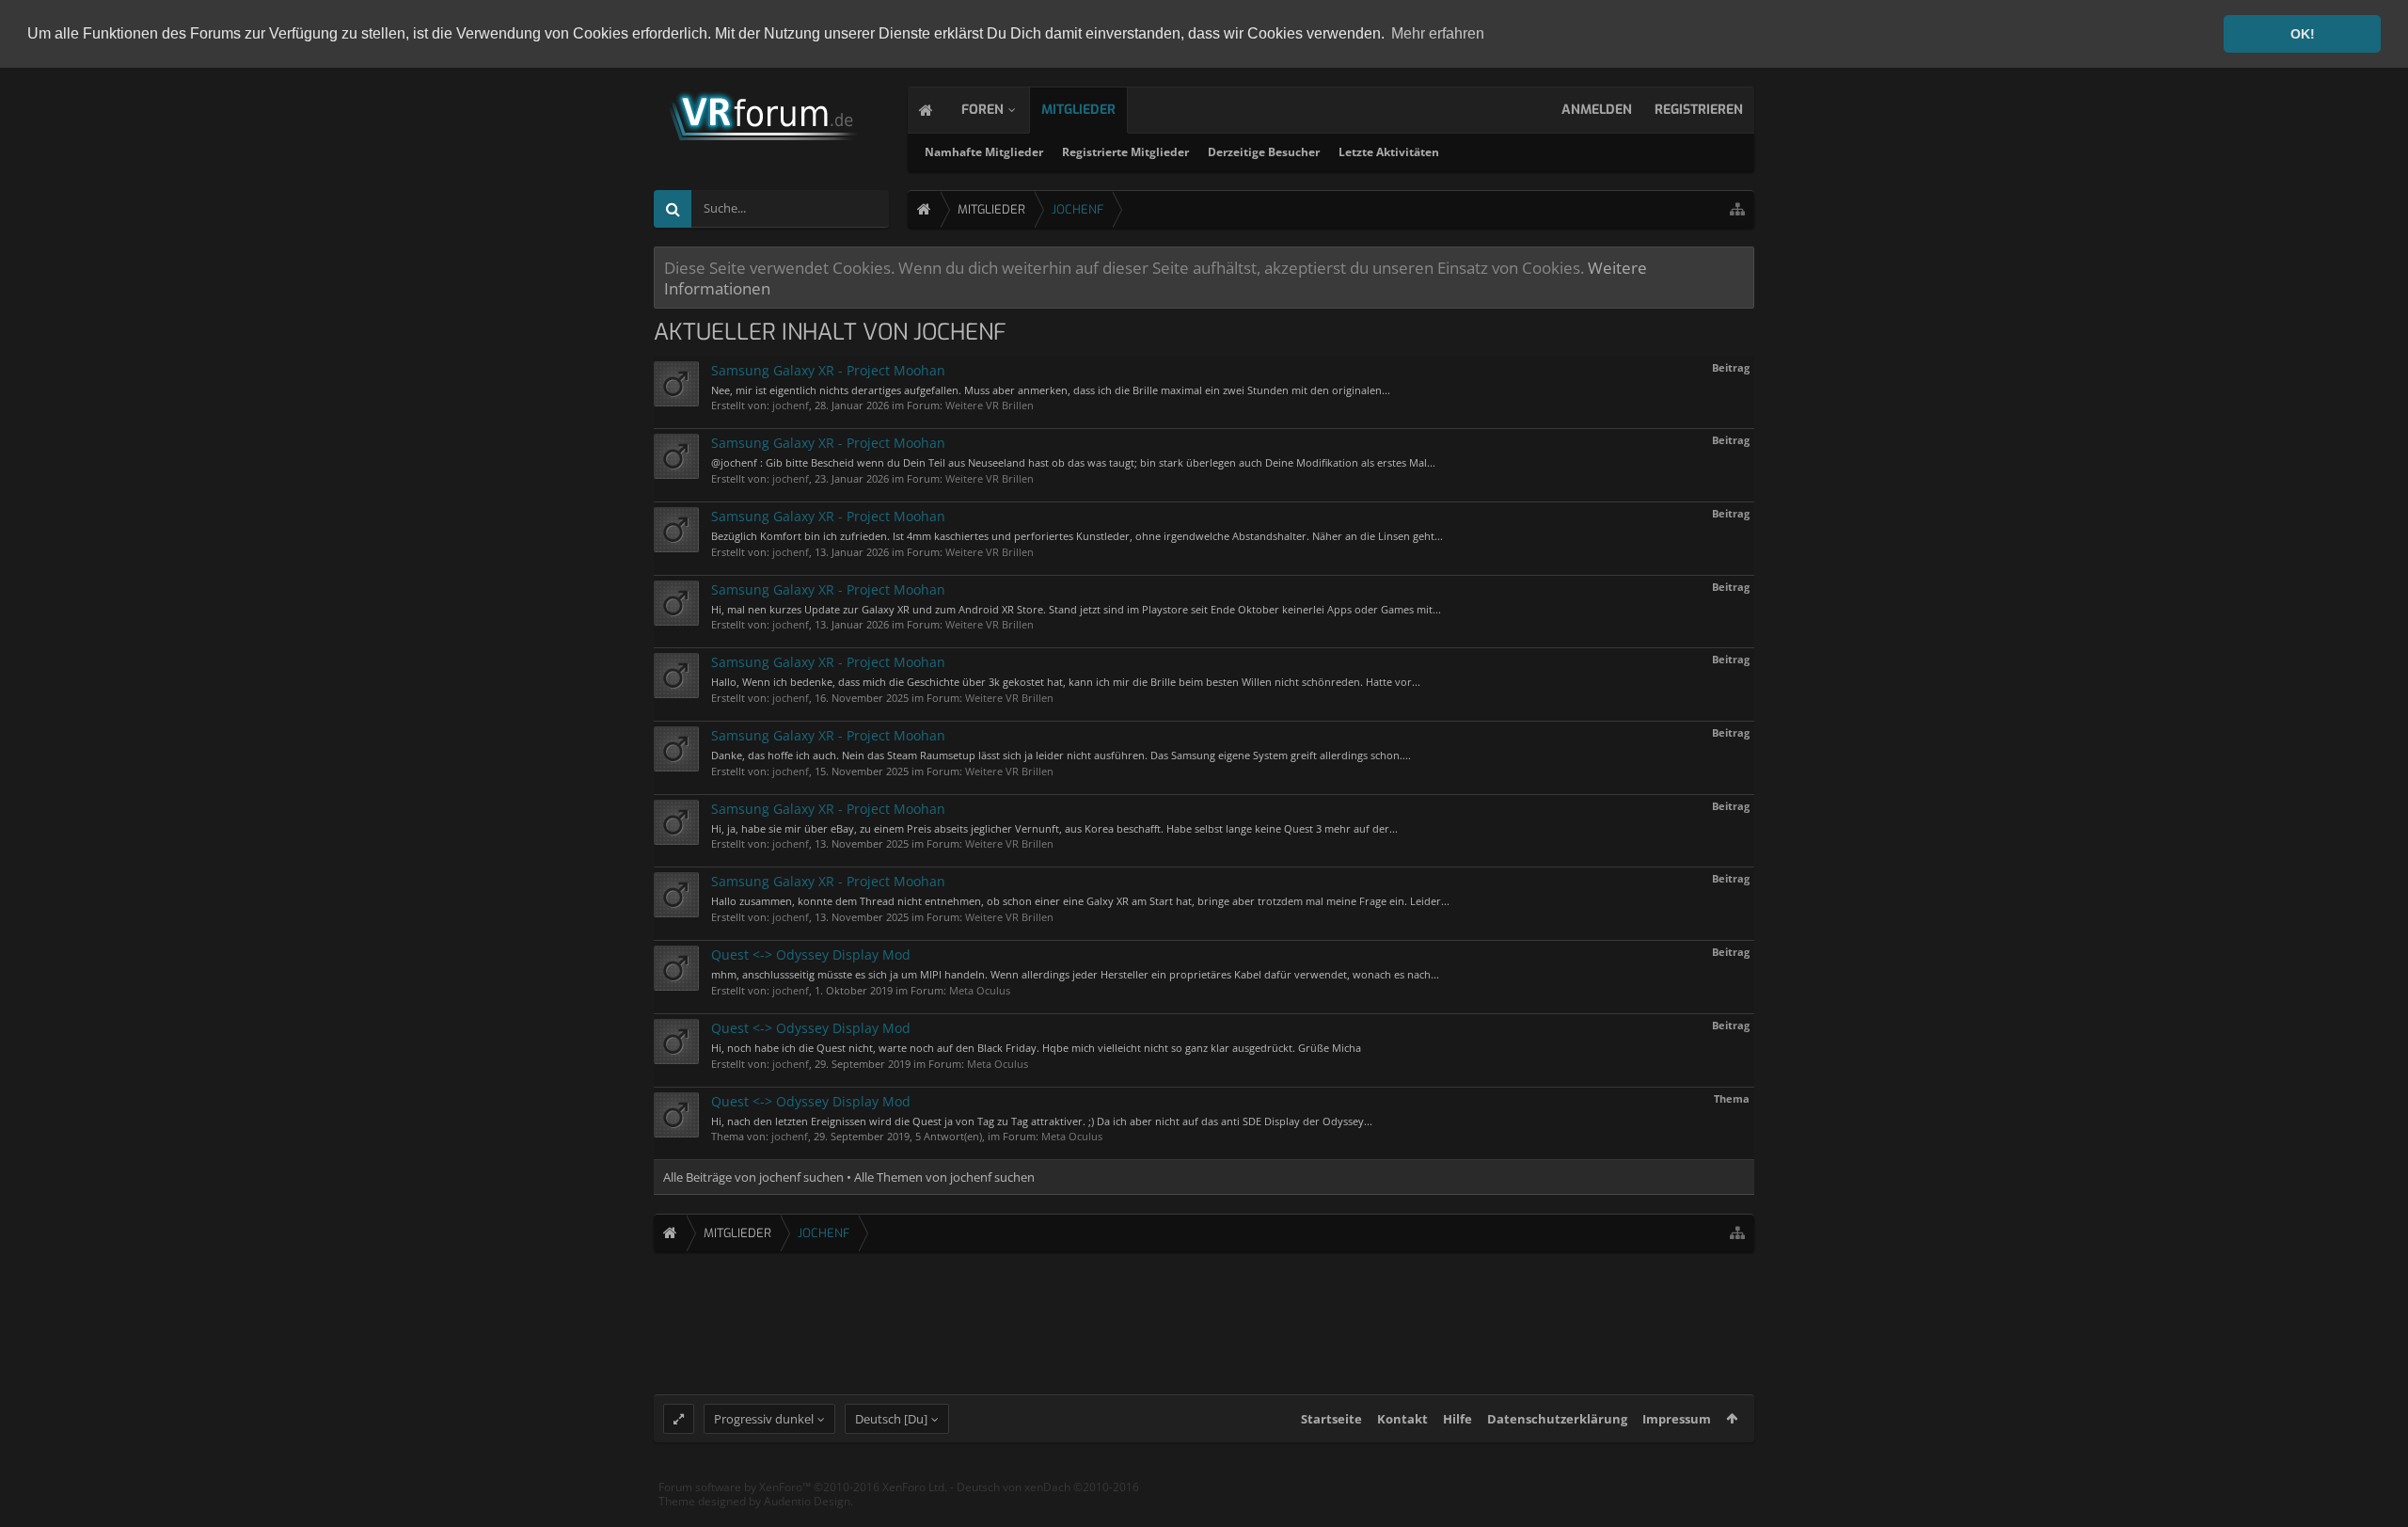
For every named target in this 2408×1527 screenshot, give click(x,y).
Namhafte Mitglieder (984, 152)
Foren (982, 110)
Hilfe (1457, 1419)
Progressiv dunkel (764, 1419)
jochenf (791, 405)
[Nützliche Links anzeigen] (1737, 209)
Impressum (1677, 1419)
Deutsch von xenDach (1048, 1487)
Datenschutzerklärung (1557, 1419)
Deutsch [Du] (891, 1419)
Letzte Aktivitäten (1389, 152)
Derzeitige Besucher (1264, 152)
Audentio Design (807, 1501)
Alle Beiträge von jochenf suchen (753, 1177)
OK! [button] (2303, 34)
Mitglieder (1078, 110)
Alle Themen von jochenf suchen (944, 1177)
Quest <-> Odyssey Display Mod (811, 954)
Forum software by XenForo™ (803, 1487)
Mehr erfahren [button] (1438, 33)
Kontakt (1402, 1419)
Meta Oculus (980, 990)
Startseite (1331, 1419)
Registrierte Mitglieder (1125, 152)
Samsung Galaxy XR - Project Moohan (828, 370)
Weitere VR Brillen (990, 405)
